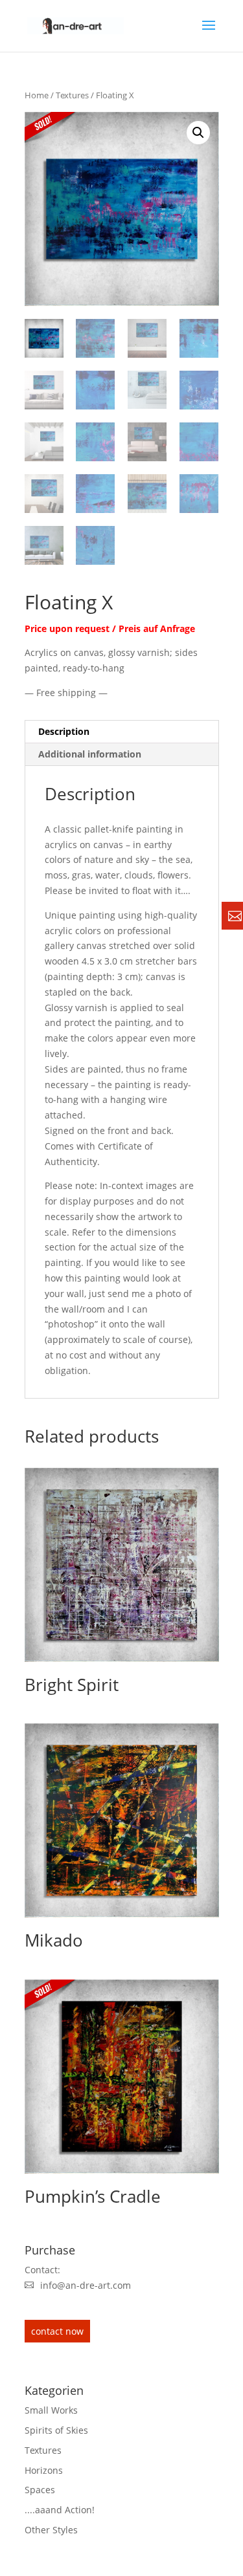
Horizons (44, 2470)
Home (37, 95)
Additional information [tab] (90, 754)
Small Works (51, 2410)
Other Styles (51, 2530)
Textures (72, 95)
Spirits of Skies (56, 2430)
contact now (57, 2331)
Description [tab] (64, 731)
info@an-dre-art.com (86, 2285)
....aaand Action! (60, 2510)
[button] (198, 133)
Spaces (40, 2490)
